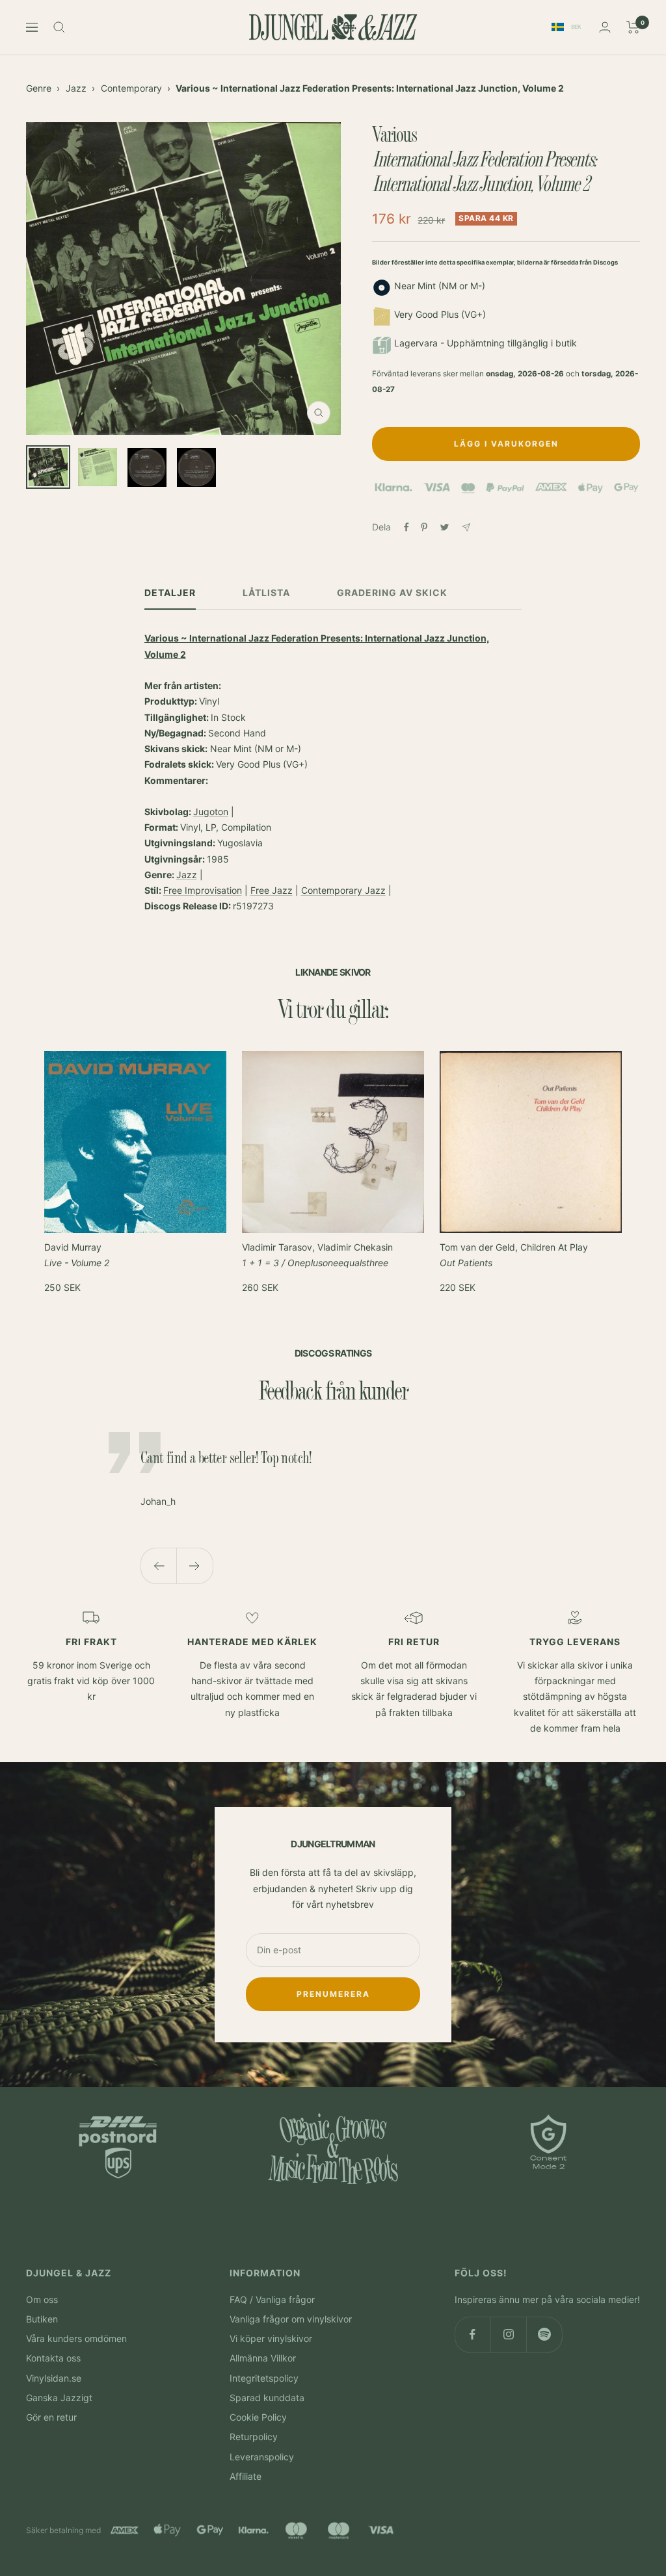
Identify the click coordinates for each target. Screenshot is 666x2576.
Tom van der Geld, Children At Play (514, 1255)
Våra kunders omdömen (76, 2338)
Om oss (42, 2299)
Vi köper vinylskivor (271, 2338)
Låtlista (266, 592)
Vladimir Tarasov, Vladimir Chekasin (317, 1255)
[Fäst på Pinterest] (424, 527)
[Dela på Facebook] (406, 527)
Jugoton (211, 812)
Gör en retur (51, 2417)
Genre (39, 88)
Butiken (42, 2319)
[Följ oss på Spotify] (544, 2335)
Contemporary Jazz (343, 890)
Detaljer (170, 592)
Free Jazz (272, 890)
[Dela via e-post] (466, 527)
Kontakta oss (53, 2358)
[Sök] (59, 27)
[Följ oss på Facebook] (473, 2335)
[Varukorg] (633, 27)
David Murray (77, 1255)
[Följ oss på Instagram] (508, 2335)
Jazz (76, 88)
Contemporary (131, 88)
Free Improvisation (203, 890)
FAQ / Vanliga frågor (272, 2299)
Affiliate (246, 2476)
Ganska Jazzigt (59, 2398)
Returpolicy (254, 2437)
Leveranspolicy (262, 2457)
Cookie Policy (258, 2417)
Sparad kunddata (267, 2398)
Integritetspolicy (264, 2378)
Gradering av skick (392, 592)
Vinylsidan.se (54, 2378)
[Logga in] (605, 27)
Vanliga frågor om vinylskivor (291, 2319)
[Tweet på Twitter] (445, 527)
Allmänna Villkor (263, 2358)
